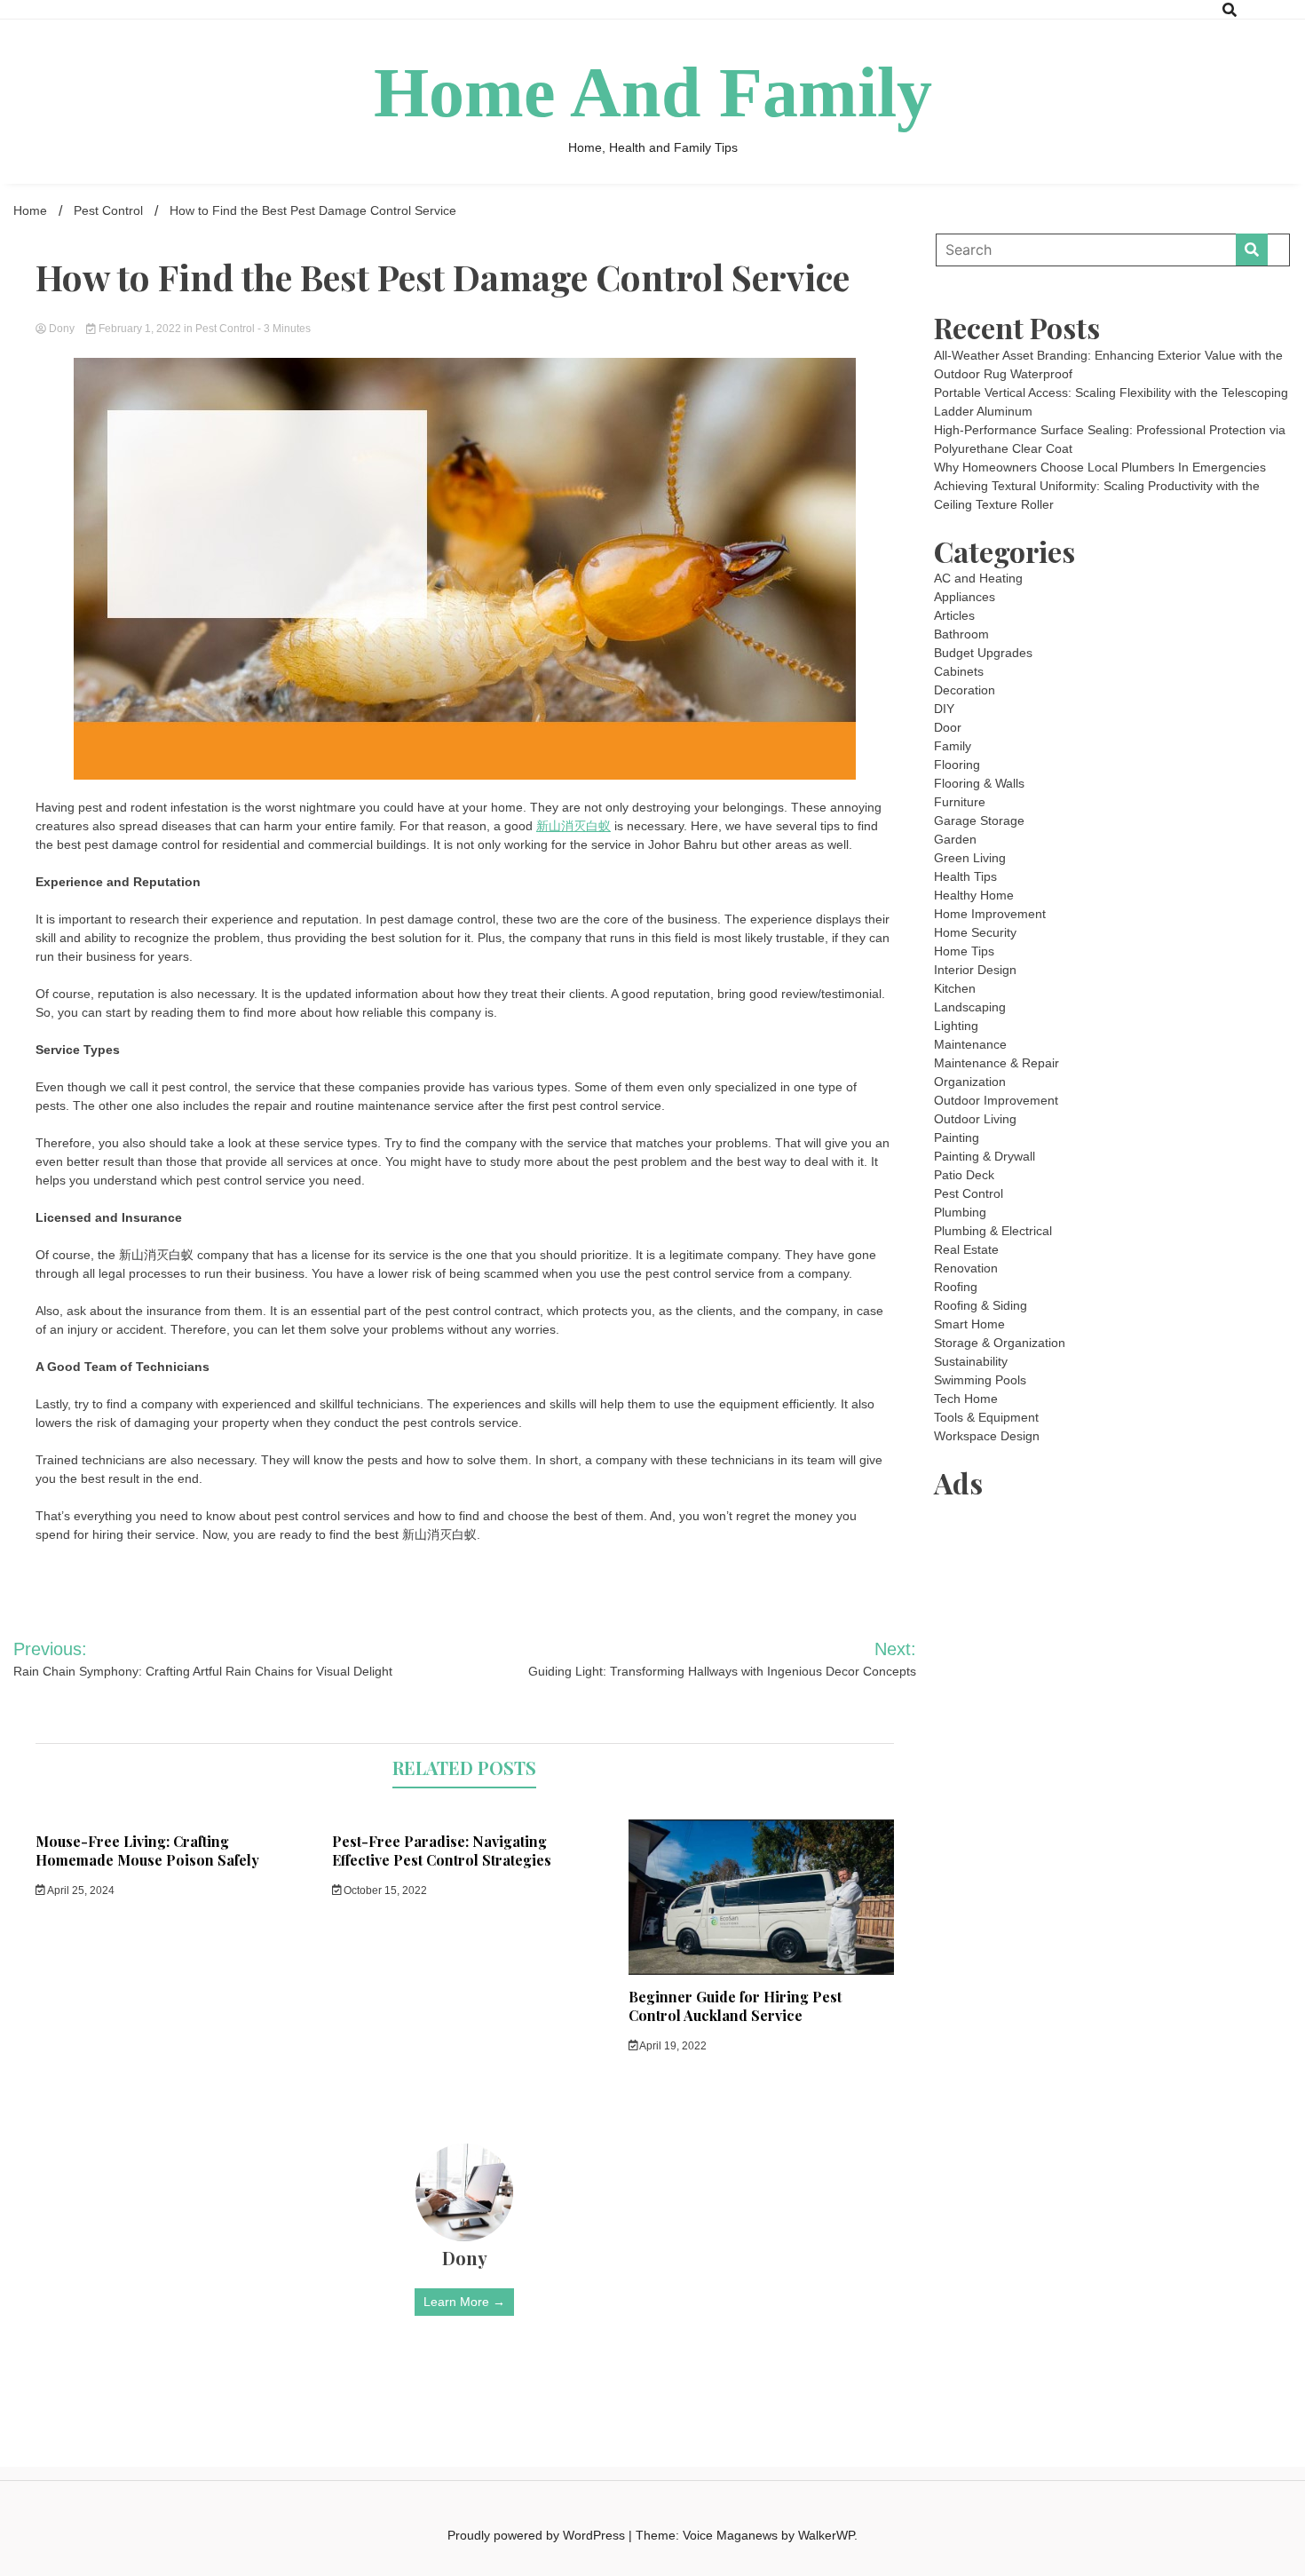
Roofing (956, 1287)
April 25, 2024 (80, 1890)
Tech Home (966, 1399)
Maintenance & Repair (997, 1063)
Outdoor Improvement (996, 1100)
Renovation (966, 1268)
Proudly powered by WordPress (538, 2535)
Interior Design (975, 970)
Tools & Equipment (986, 1417)
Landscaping (970, 1007)
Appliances (965, 597)
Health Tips (965, 876)
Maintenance (970, 1044)
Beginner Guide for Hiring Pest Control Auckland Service (735, 2006)
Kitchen (955, 988)
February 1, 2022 (140, 329)
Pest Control (225, 329)
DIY (944, 709)
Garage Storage (979, 820)
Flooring (957, 765)
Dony (62, 329)
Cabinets (959, 671)
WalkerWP (826, 2535)
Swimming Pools (980, 1380)
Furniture (960, 802)
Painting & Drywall (985, 1156)
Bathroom (961, 634)
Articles (954, 615)
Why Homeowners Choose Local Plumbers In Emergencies (1100, 467)
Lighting (956, 1026)
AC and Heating (978, 578)
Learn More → (464, 2302)
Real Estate (966, 1249)
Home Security (975, 932)
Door (948, 727)
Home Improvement (990, 914)
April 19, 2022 (672, 2046)
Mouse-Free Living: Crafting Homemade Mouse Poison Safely (147, 1851)
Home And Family (653, 92)
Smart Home (969, 1324)
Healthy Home (974, 895)
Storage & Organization (1000, 1343)
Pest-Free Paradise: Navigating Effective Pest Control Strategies (442, 1851)
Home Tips (964, 951)
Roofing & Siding (981, 1305)
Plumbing (960, 1212)
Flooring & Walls (979, 783)
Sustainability (971, 1361)
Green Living (970, 858)
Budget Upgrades (983, 653)
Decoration (965, 690)
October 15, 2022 (384, 1890)
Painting (957, 1137)
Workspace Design (987, 1436)
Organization (970, 1082)
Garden (955, 839)
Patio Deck (964, 1175)
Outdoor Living (975, 1119)
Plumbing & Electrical (993, 1231)
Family (953, 746)
